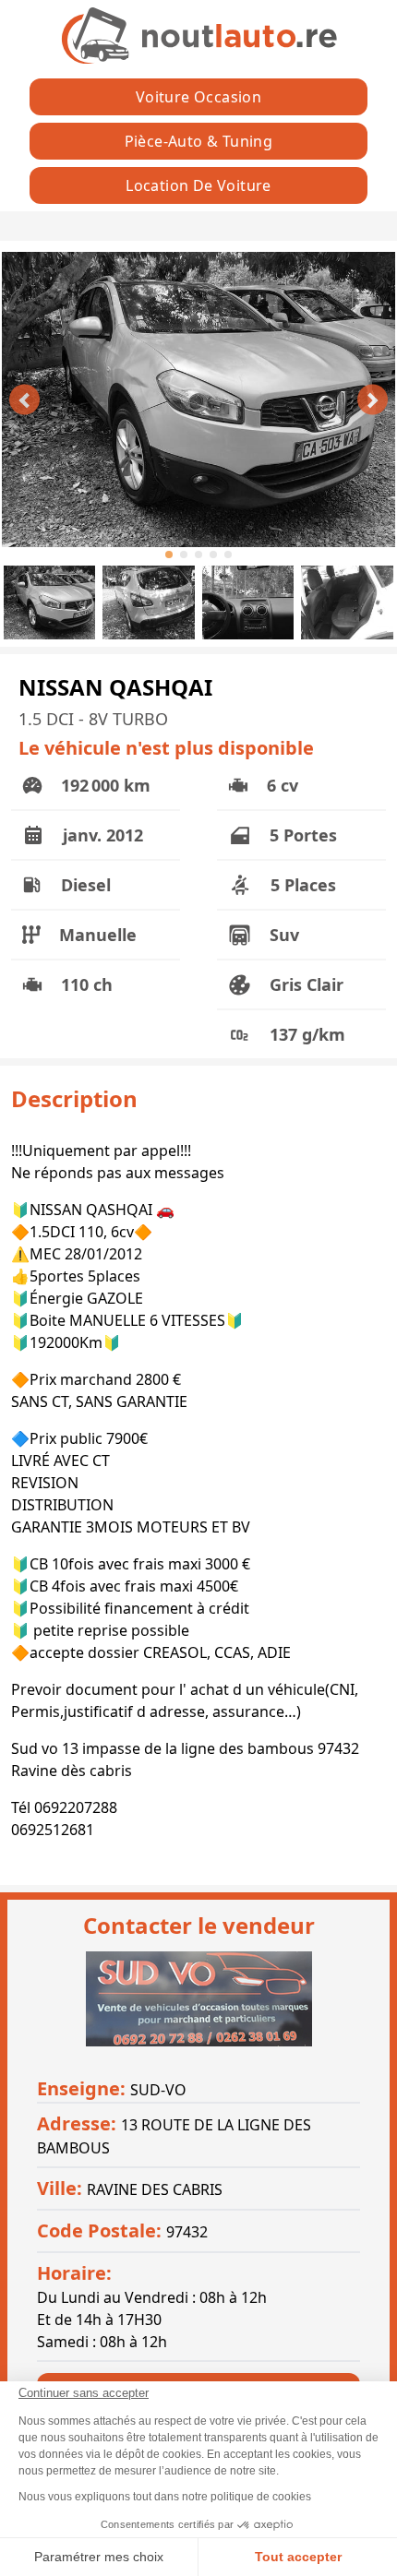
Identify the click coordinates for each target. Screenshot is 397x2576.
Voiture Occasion (198, 97)
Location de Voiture (198, 185)
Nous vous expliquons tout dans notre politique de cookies (165, 2497)
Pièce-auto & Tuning (199, 141)
